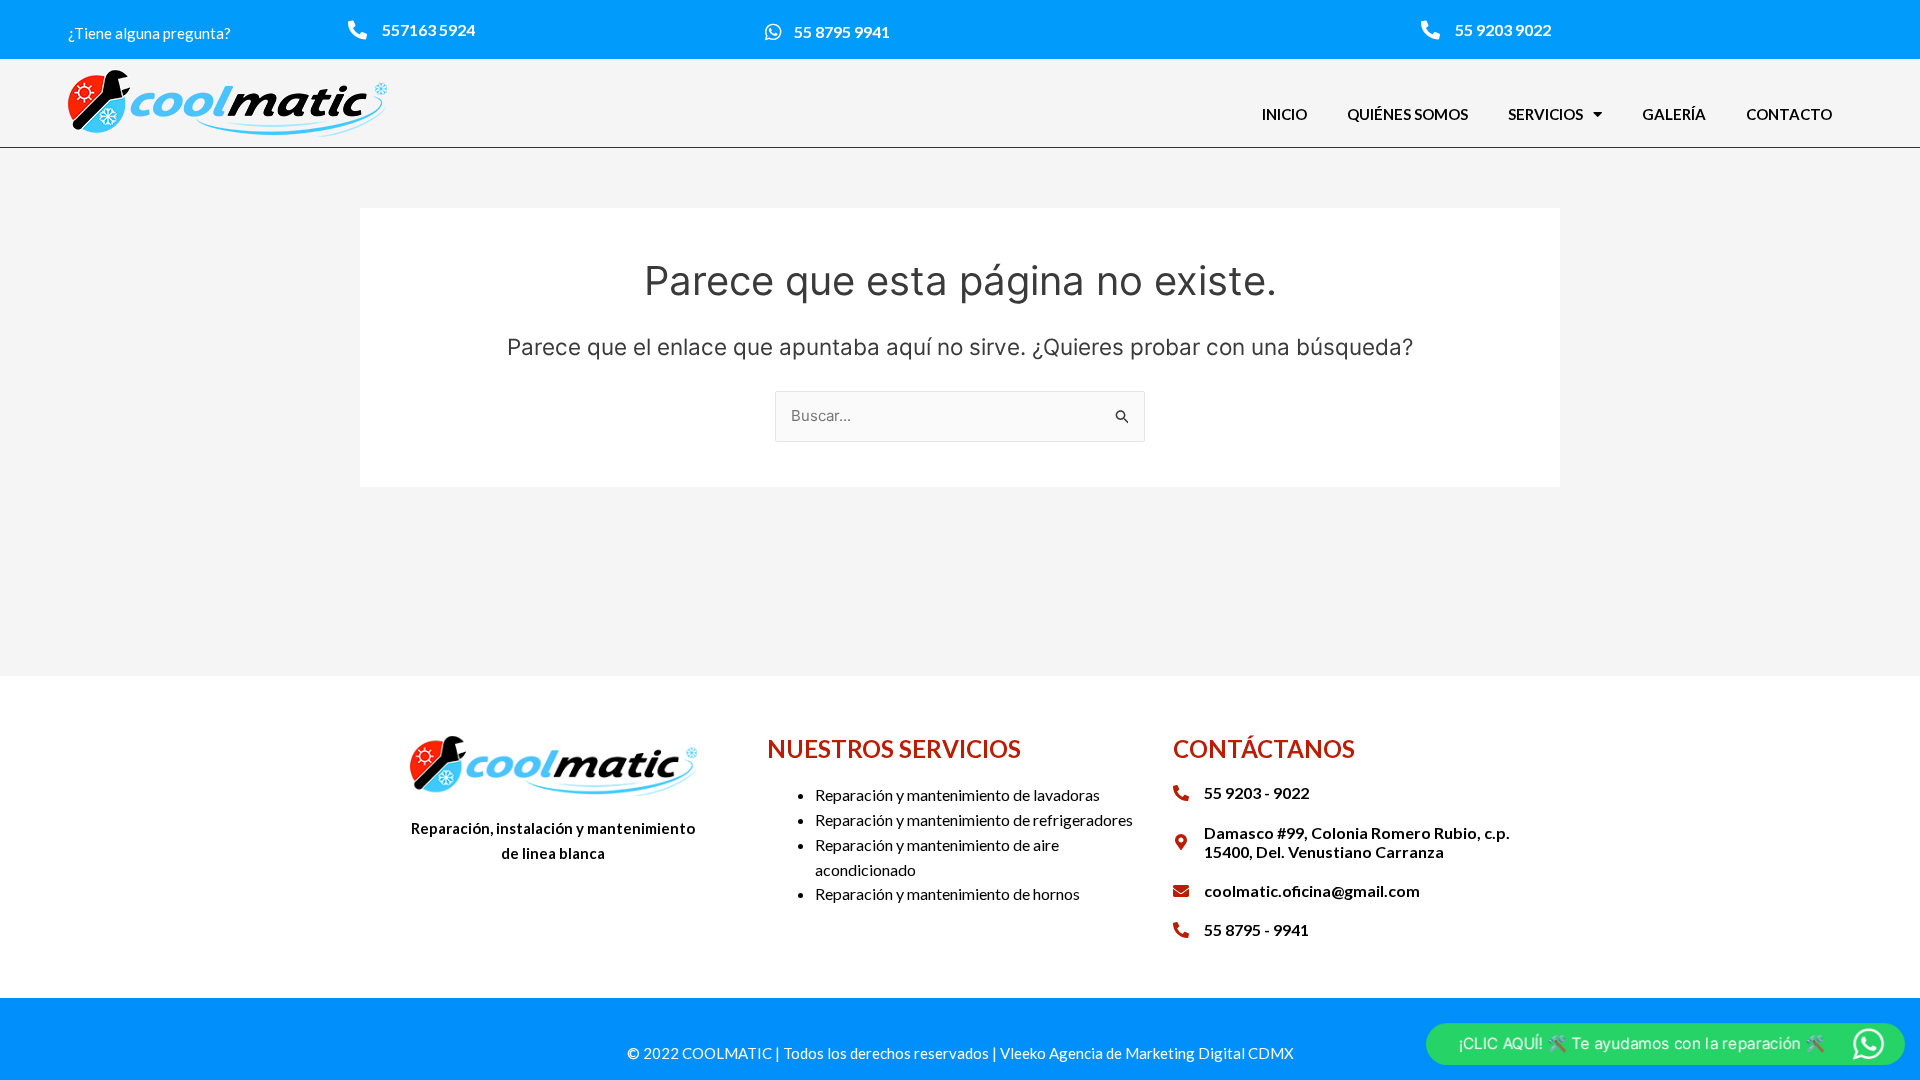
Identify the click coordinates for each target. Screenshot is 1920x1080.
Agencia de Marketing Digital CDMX (1171, 1053)
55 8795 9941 (842, 31)
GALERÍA (1674, 114)
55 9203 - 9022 (1256, 792)
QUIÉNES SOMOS (1407, 114)
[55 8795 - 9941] (1181, 930)
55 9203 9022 (1503, 29)
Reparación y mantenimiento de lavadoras (957, 794)
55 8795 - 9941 (1256, 929)
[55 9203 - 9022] (1181, 793)
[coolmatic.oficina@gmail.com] (1181, 891)
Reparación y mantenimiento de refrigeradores (974, 819)
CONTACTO (1789, 114)
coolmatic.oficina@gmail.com (1312, 890)
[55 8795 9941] (773, 31)
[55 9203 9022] (1430, 29)
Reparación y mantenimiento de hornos (947, 893)
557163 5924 (428, 29)
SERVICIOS (1545, 114)
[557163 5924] (357, 29)
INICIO (1284, 114)
